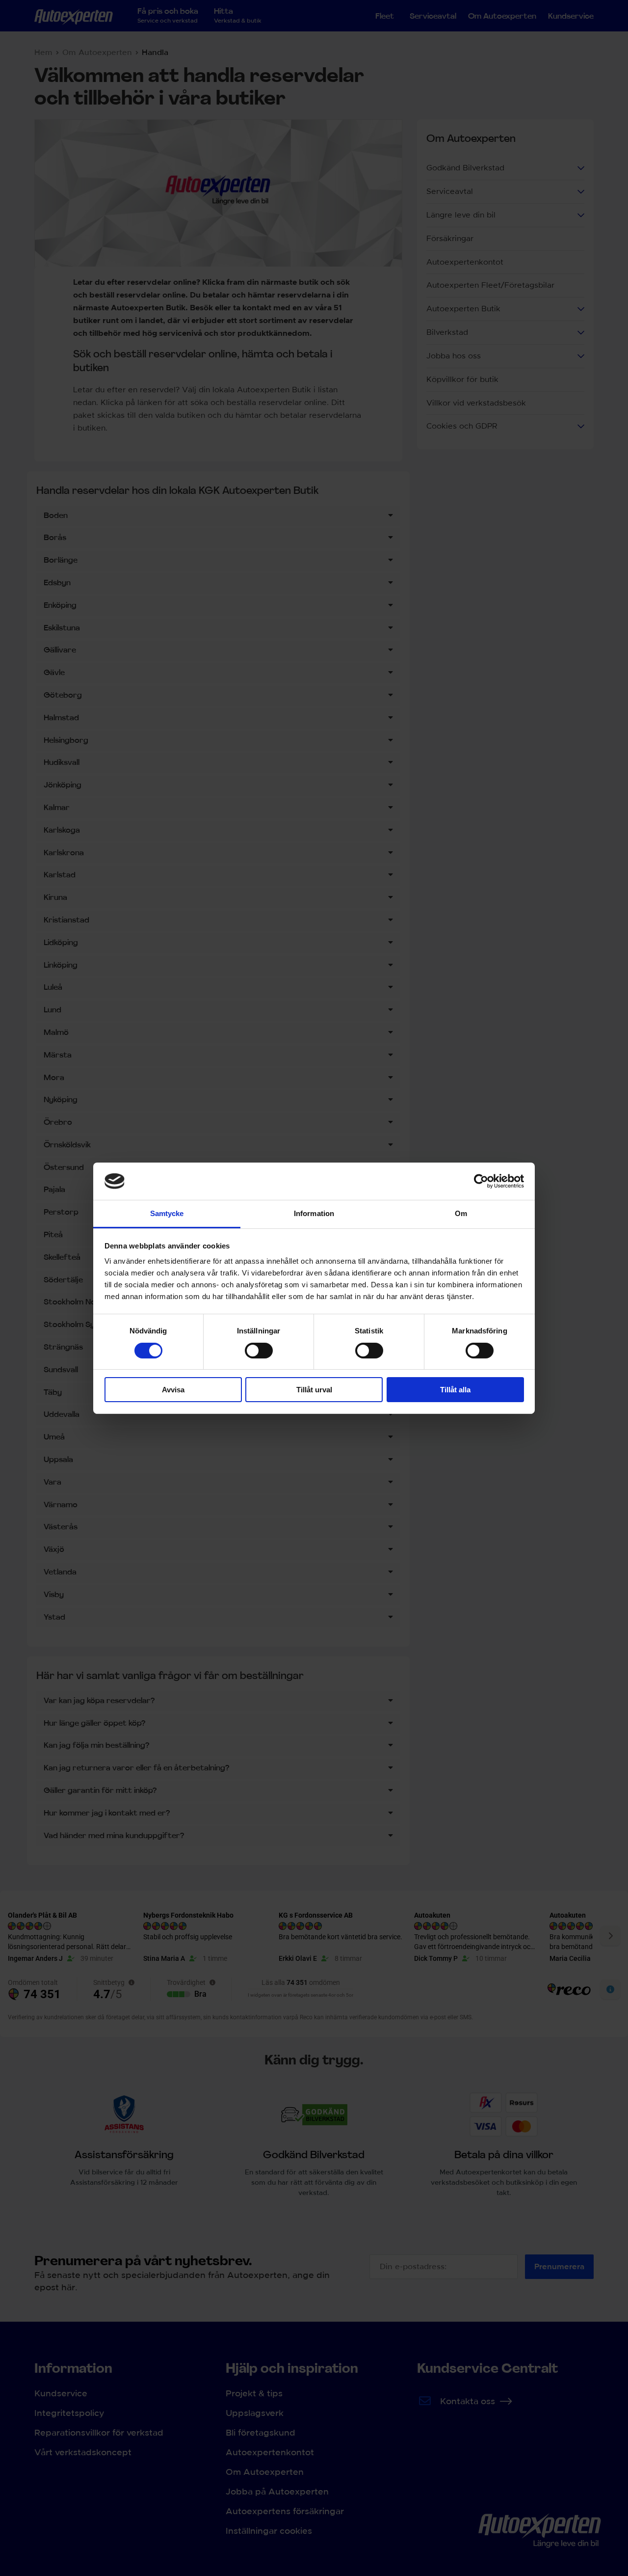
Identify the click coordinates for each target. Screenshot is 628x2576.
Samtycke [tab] (167, 1213)
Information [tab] (314, 1213)
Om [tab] (461, 1213)
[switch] (259, 1351)
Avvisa (173, 1390)
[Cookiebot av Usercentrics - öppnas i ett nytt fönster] (481, 1181)
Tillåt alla (455, 1390)
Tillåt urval (314, 1390)
